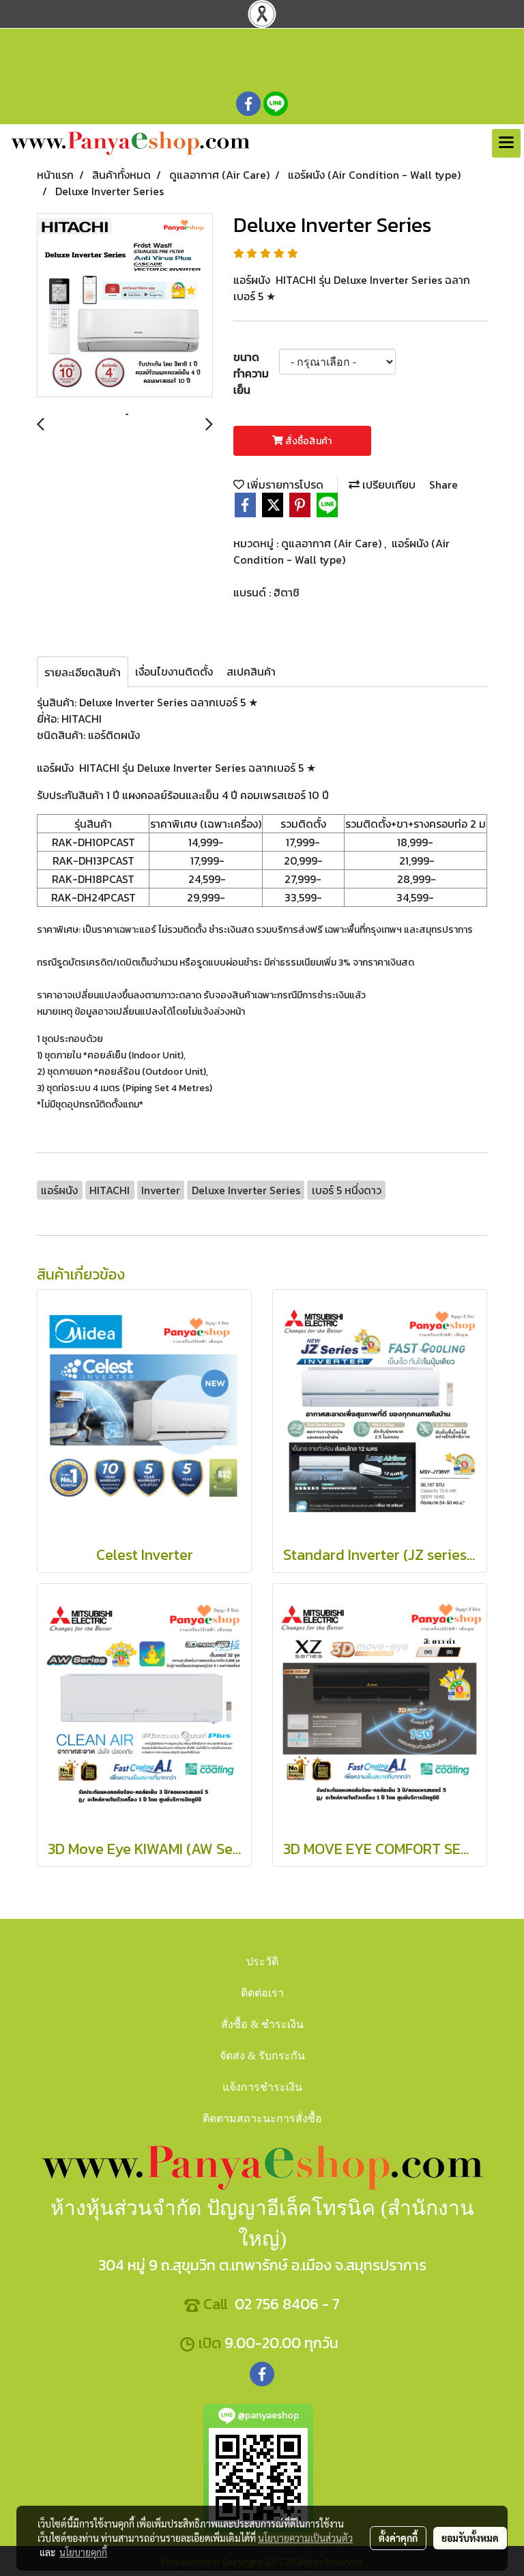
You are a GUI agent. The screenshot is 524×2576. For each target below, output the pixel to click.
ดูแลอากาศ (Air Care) (333, 543)
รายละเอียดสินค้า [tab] (83, 672)
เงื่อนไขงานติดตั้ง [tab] (174, 671)
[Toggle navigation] (506, 143)
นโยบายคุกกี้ (83, 2552)
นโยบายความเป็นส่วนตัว (305, 2538)
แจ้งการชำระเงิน (262, 2087)
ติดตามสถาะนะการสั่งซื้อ (262, 2118)
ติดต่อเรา (262, 1993)
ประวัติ (262, 1962)
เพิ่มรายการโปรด (284, 484)
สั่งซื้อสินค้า (307, 441)
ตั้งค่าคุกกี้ (398, 2538)
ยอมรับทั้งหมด (470, 2538)
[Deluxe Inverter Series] (125, 306)
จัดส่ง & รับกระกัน (262, 2056)
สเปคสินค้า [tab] (251, 671)
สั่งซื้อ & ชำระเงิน (262, 2024)
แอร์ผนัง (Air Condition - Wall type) (341, 551)
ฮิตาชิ (287, 592)
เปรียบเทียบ (388, 484)
